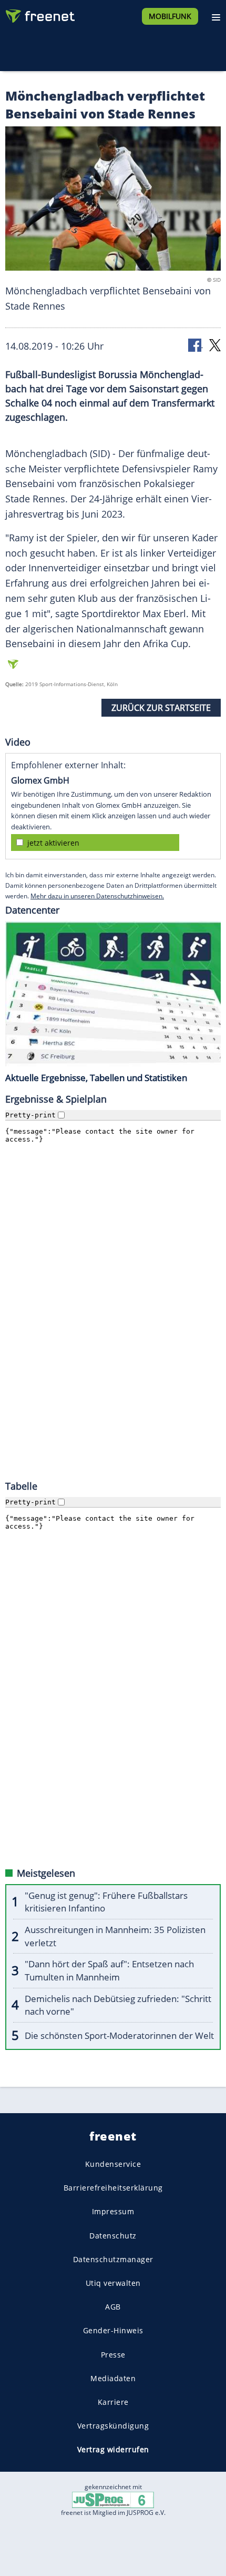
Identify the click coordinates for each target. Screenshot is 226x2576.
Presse (113, 2354)
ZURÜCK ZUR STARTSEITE (161, 708)
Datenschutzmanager (113, 2259)
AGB (113, 2307)
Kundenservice (113, 2164)
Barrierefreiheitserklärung (113, 2188)
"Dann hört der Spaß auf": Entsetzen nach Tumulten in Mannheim (109, 1970)
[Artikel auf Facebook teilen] (196, 345)
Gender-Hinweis (113, 2330)
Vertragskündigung (113, 2426)
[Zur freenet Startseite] (39, 14)
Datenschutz (113, 2236)
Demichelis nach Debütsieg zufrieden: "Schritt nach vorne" (118, 2005)
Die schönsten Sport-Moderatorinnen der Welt (119, 2035)
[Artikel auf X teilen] (215, 345)
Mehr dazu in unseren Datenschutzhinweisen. (97, 896)
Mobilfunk (170, 16)
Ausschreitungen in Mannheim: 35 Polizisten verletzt (115, 1936)
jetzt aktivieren (53, 843)
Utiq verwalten (113, 2283)
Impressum (113, 2211)
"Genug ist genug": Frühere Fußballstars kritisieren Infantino (106, 1902)
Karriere (113, 2402)
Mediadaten (113, 2378)
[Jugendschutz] (113, 2499)
